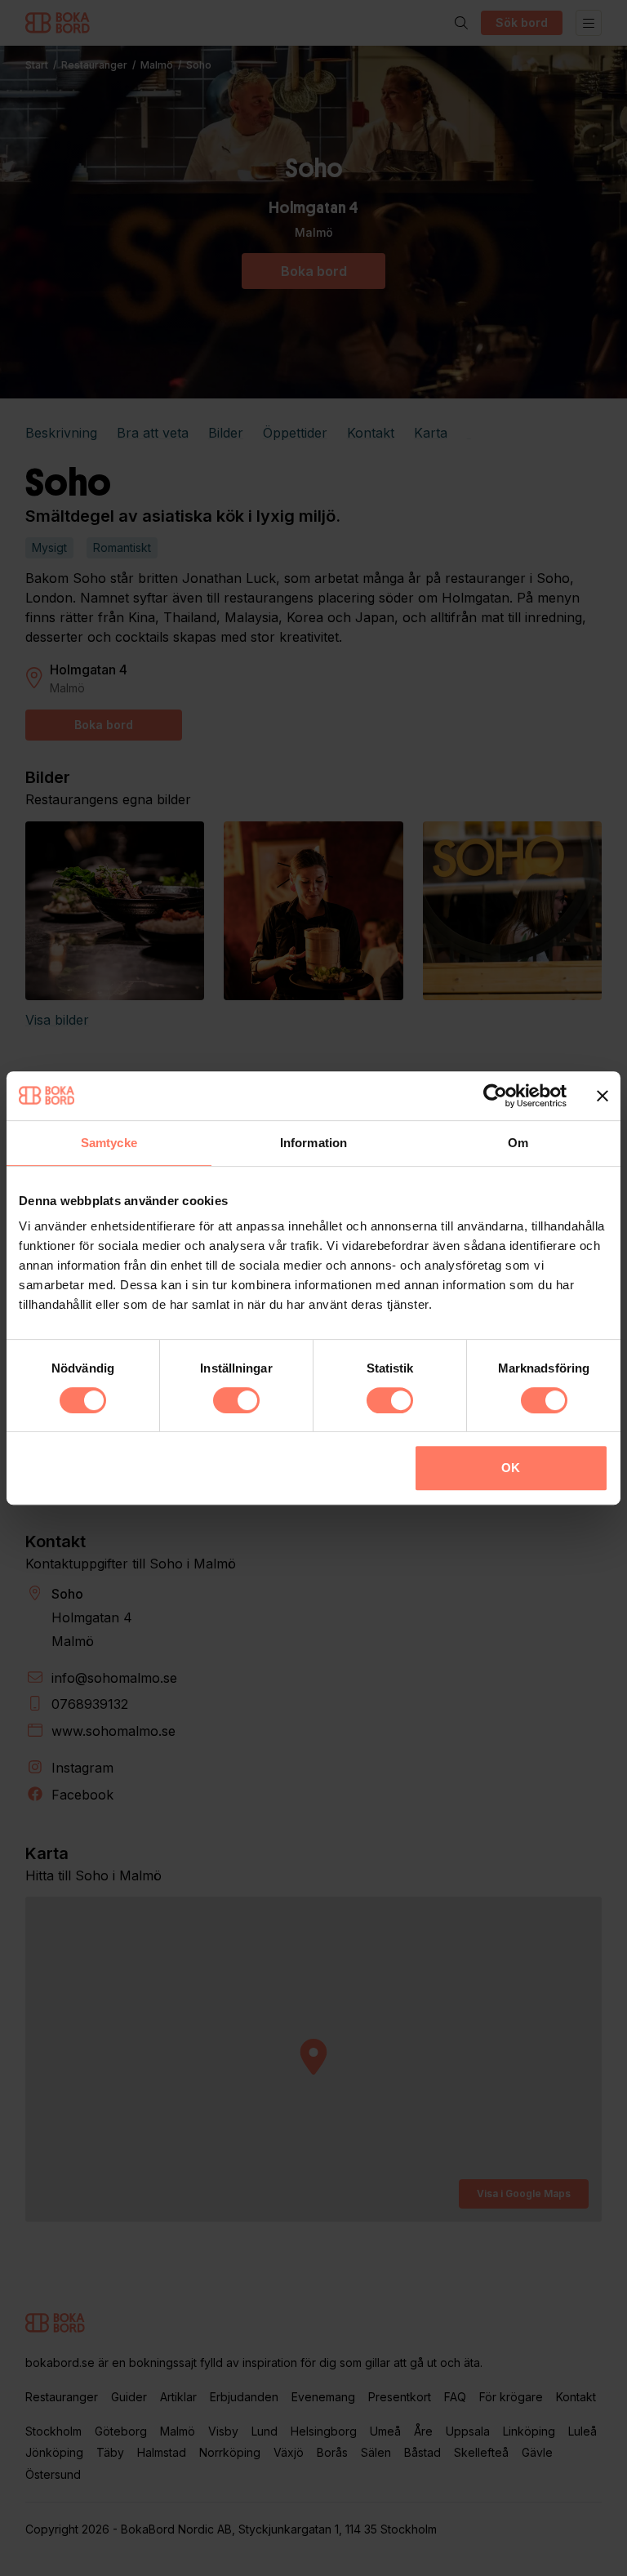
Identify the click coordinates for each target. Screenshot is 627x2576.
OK (511, 1468)
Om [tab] (518, 1143)
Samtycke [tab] (109, 1143)
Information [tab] (313, 1143)
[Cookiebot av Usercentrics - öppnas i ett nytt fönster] (495, 1096)
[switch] (236, 1400)
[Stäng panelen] (603, 1096)
